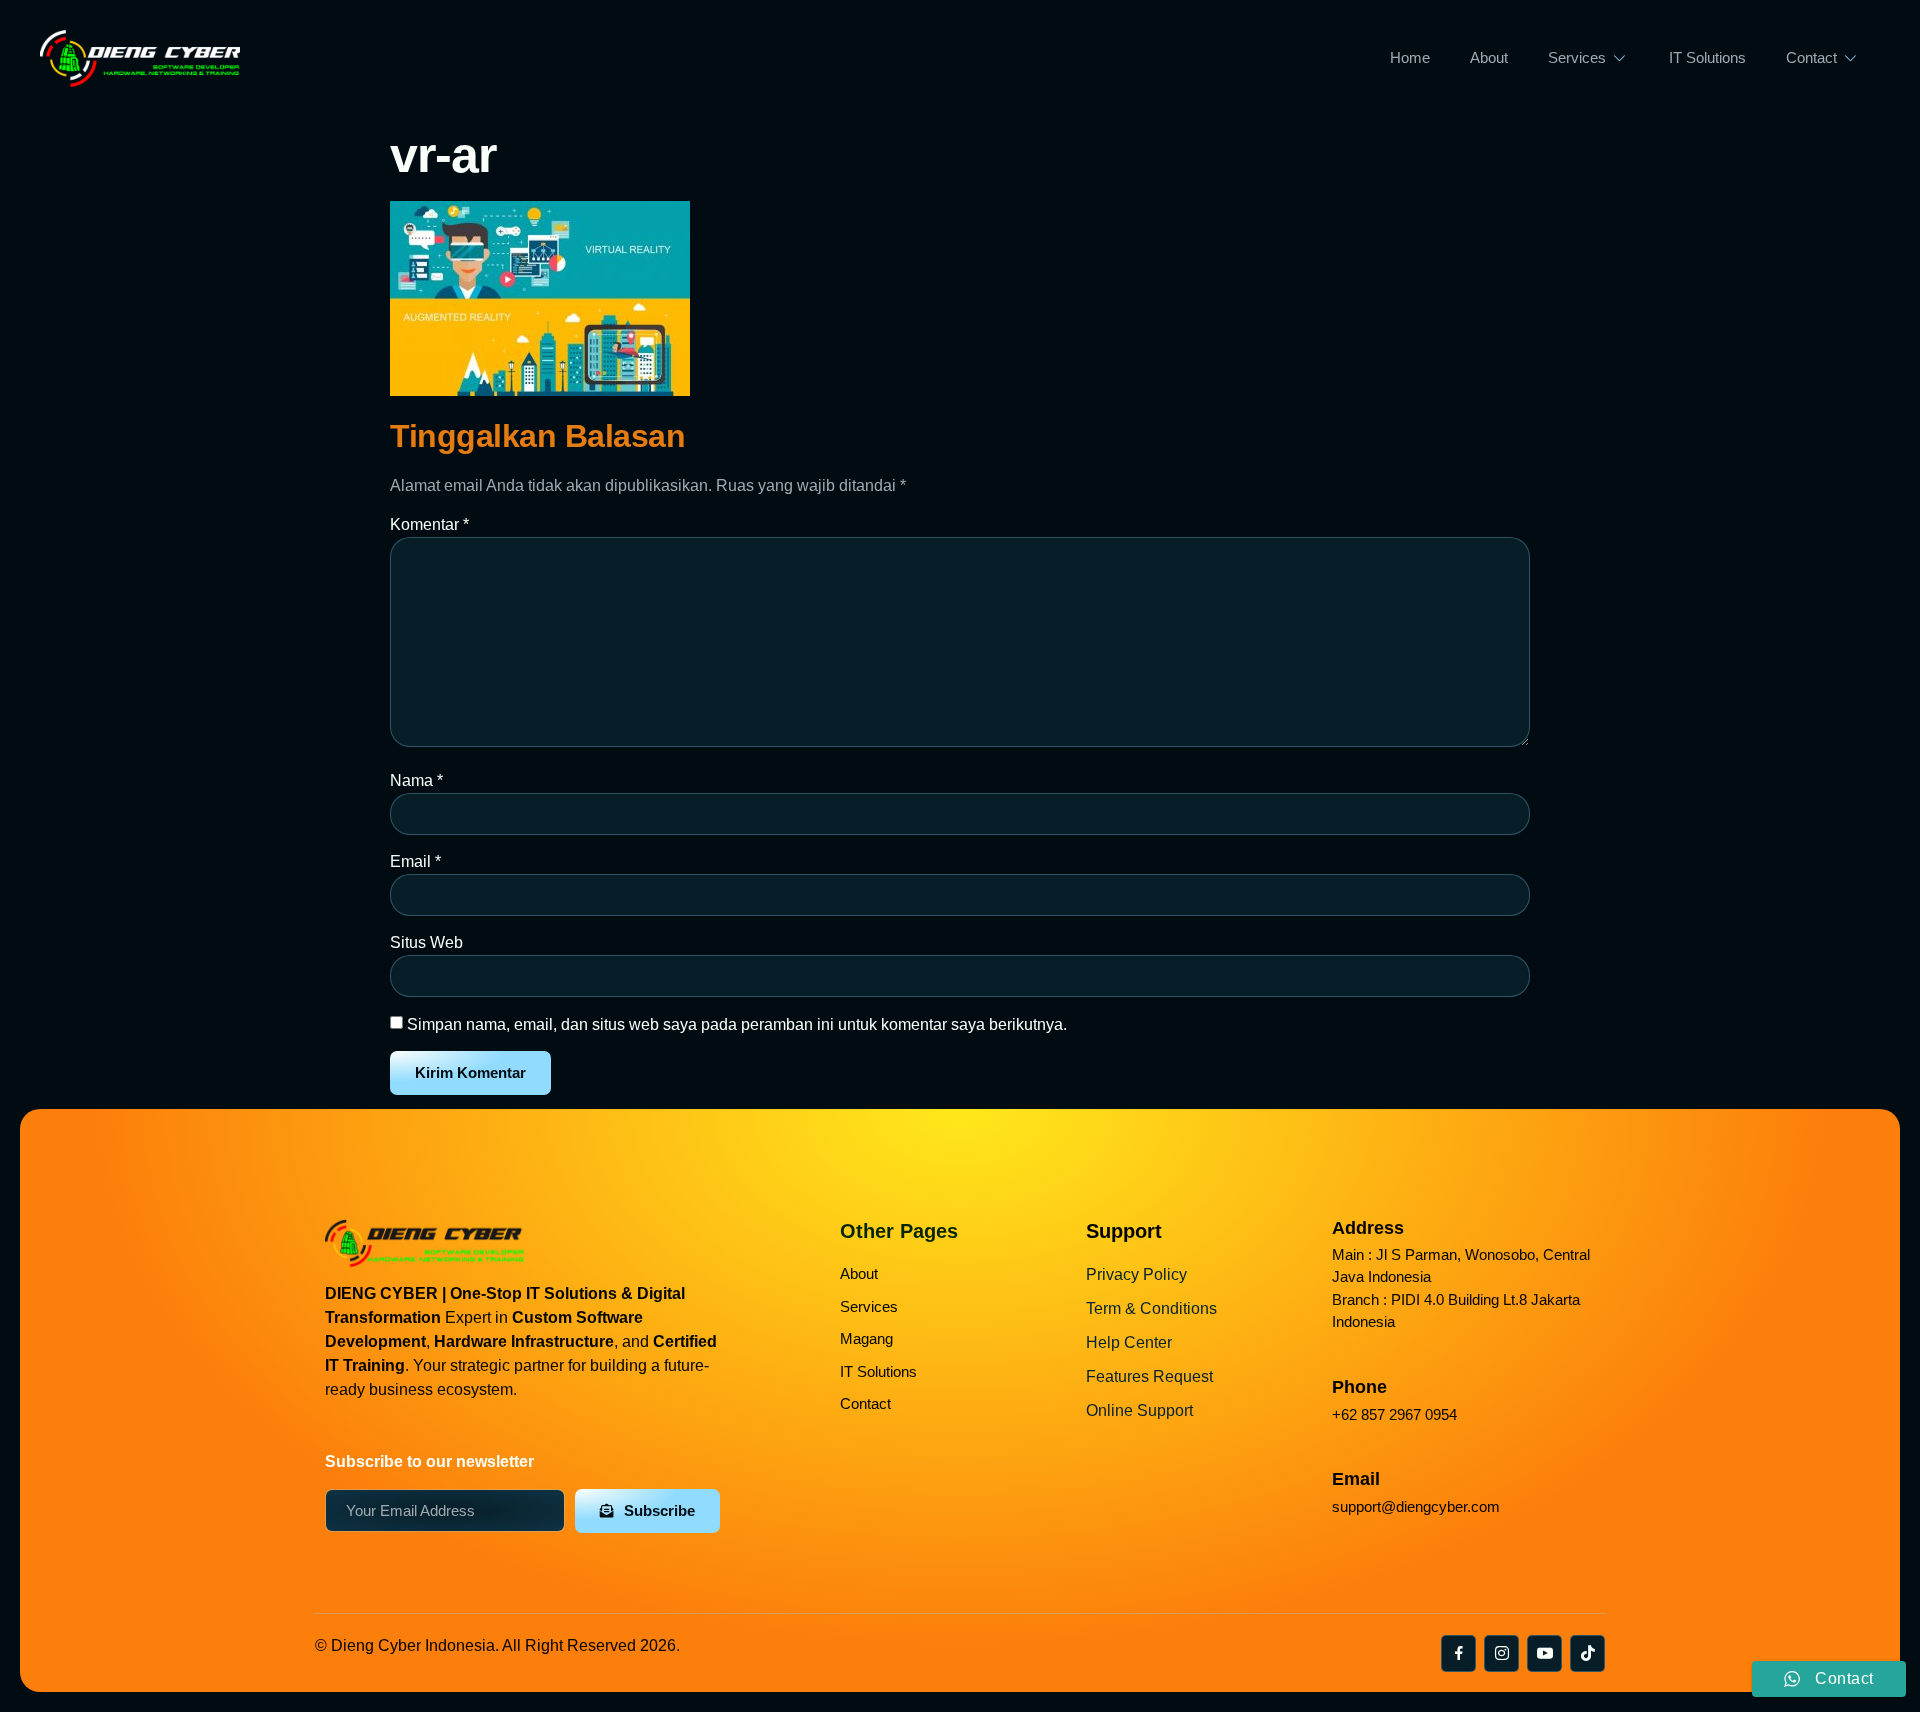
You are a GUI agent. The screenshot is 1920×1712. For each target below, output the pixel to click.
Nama (416, 780)
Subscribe (659, 1510)
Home (1410, 57)
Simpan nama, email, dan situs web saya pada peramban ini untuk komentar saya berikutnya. (737, 1024)
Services (1577, 57)
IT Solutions (1707, 57)
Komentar (429, 524)
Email (415, 861)
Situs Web (426, 942)
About (1489, 57)
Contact (1811, 57)
